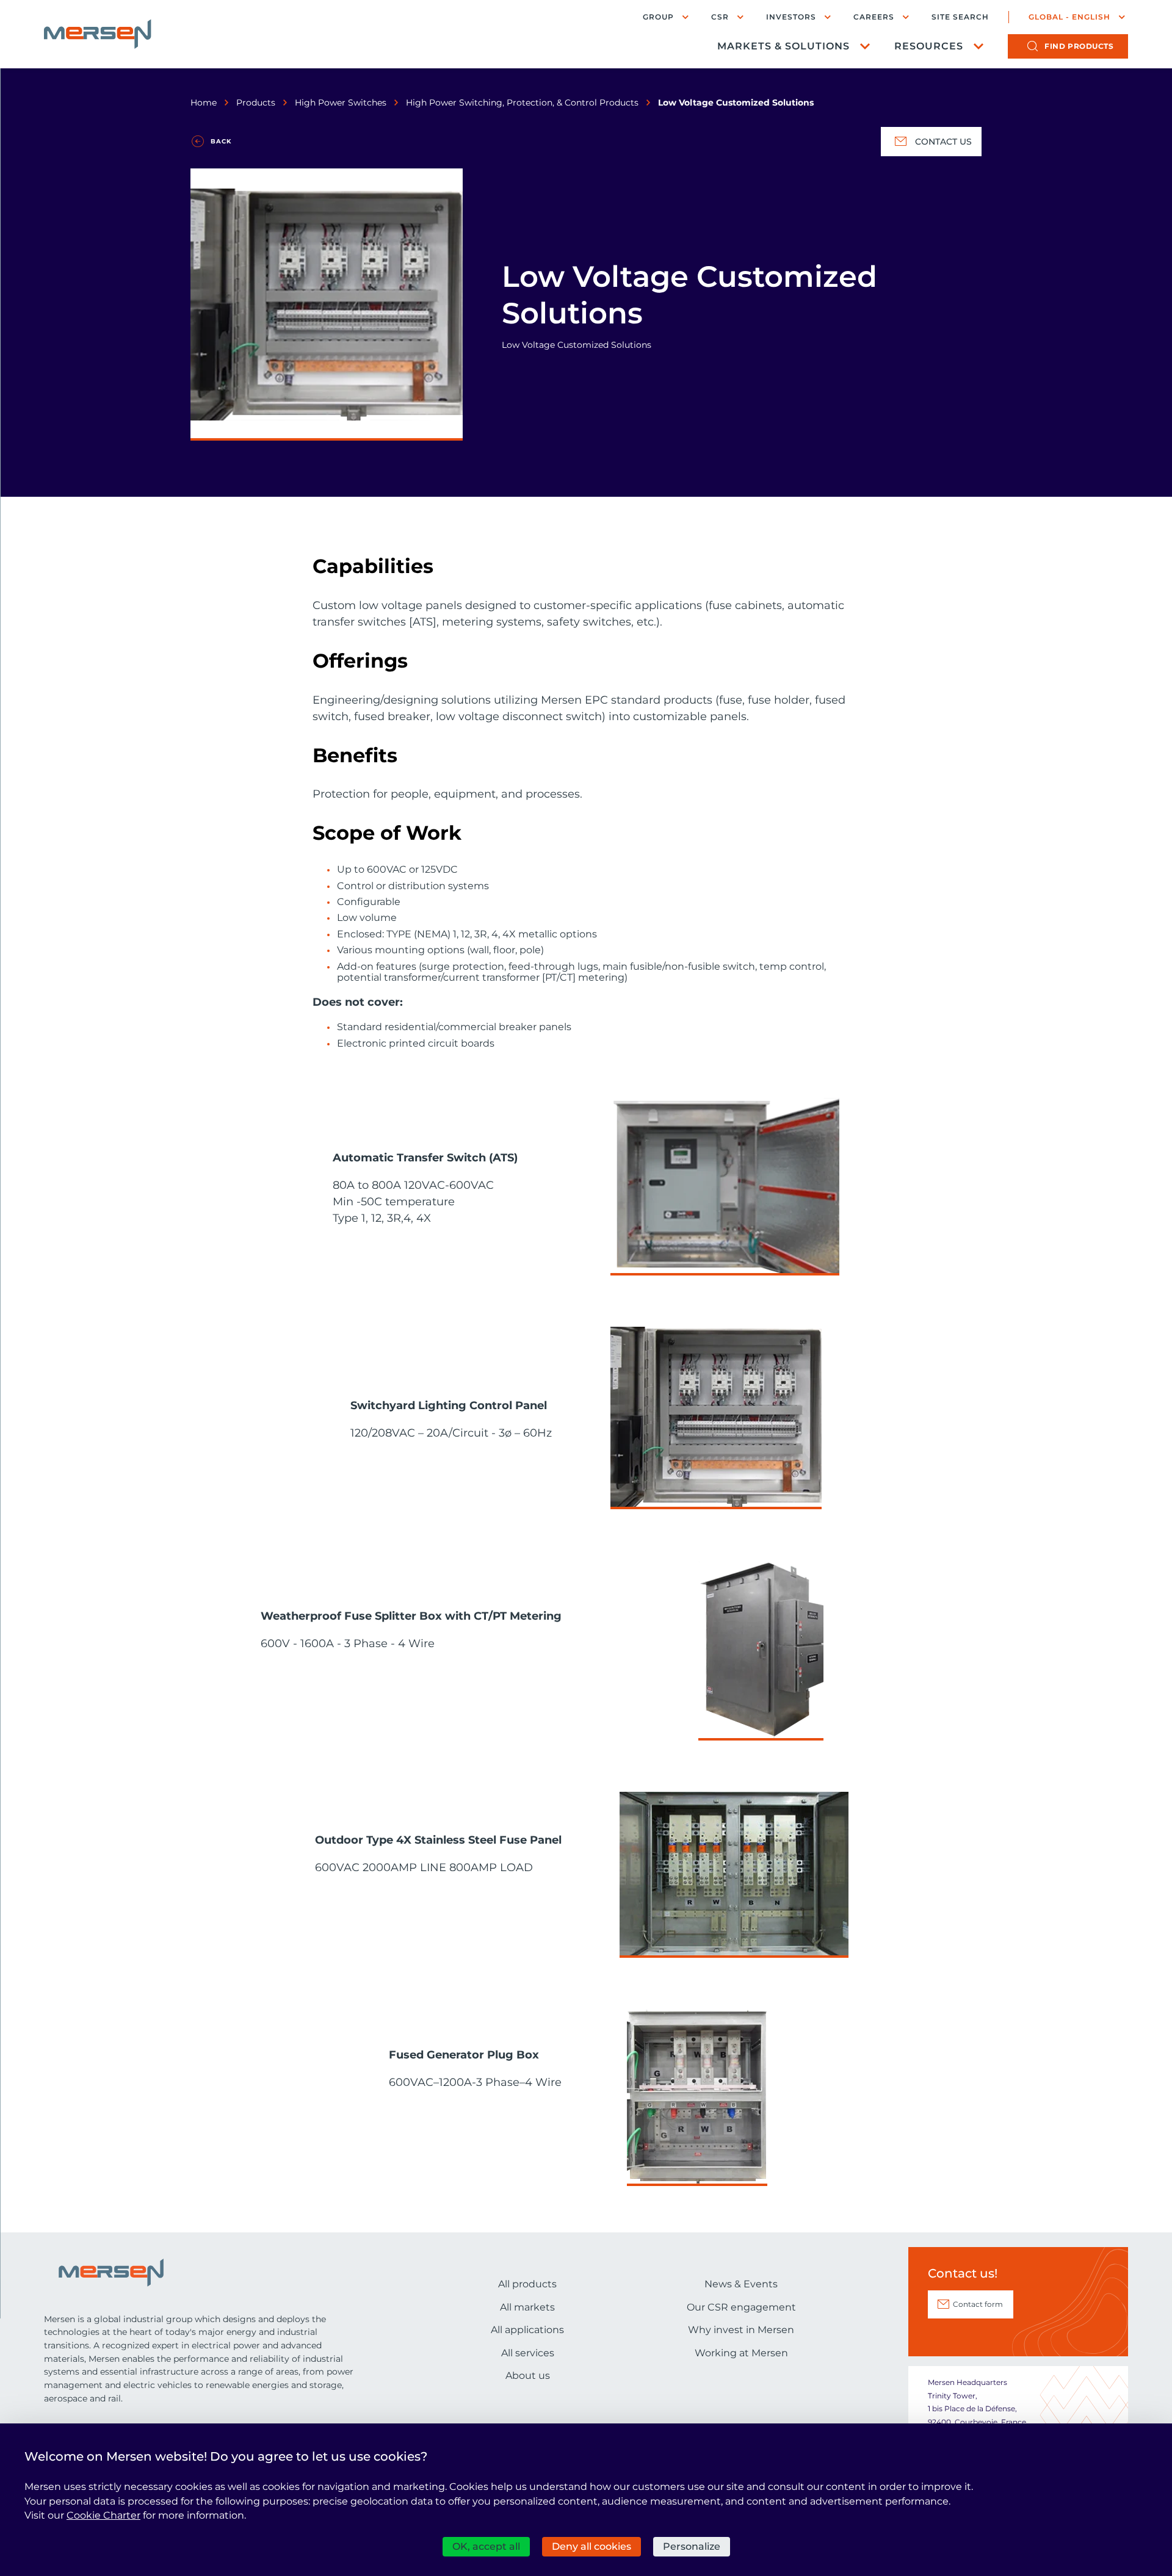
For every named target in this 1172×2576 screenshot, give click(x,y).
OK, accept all (486, 2546)
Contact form (978, 2304)
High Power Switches (341, 103)
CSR (720, 17)
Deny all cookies (591, 2546)
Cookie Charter (103, 2515)
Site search (960, 17)
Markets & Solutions (783, 46)
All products (527, 2284)
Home (204, 103)
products (1079, 46)
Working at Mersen (741, 2353)
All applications (527, 2330)
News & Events (741, 2284)
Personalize (692, 2546)
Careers (874, 17)
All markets (527, 2307)
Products (256, 103)
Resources (929, 46)
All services (528, 2353)
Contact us (943, 142)
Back (221, 141)
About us (528, 2376)
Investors (791, 17)
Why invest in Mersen (741, 2330)
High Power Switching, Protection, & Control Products (522, 103)
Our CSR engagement (741, 2307)
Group (658, 17)
